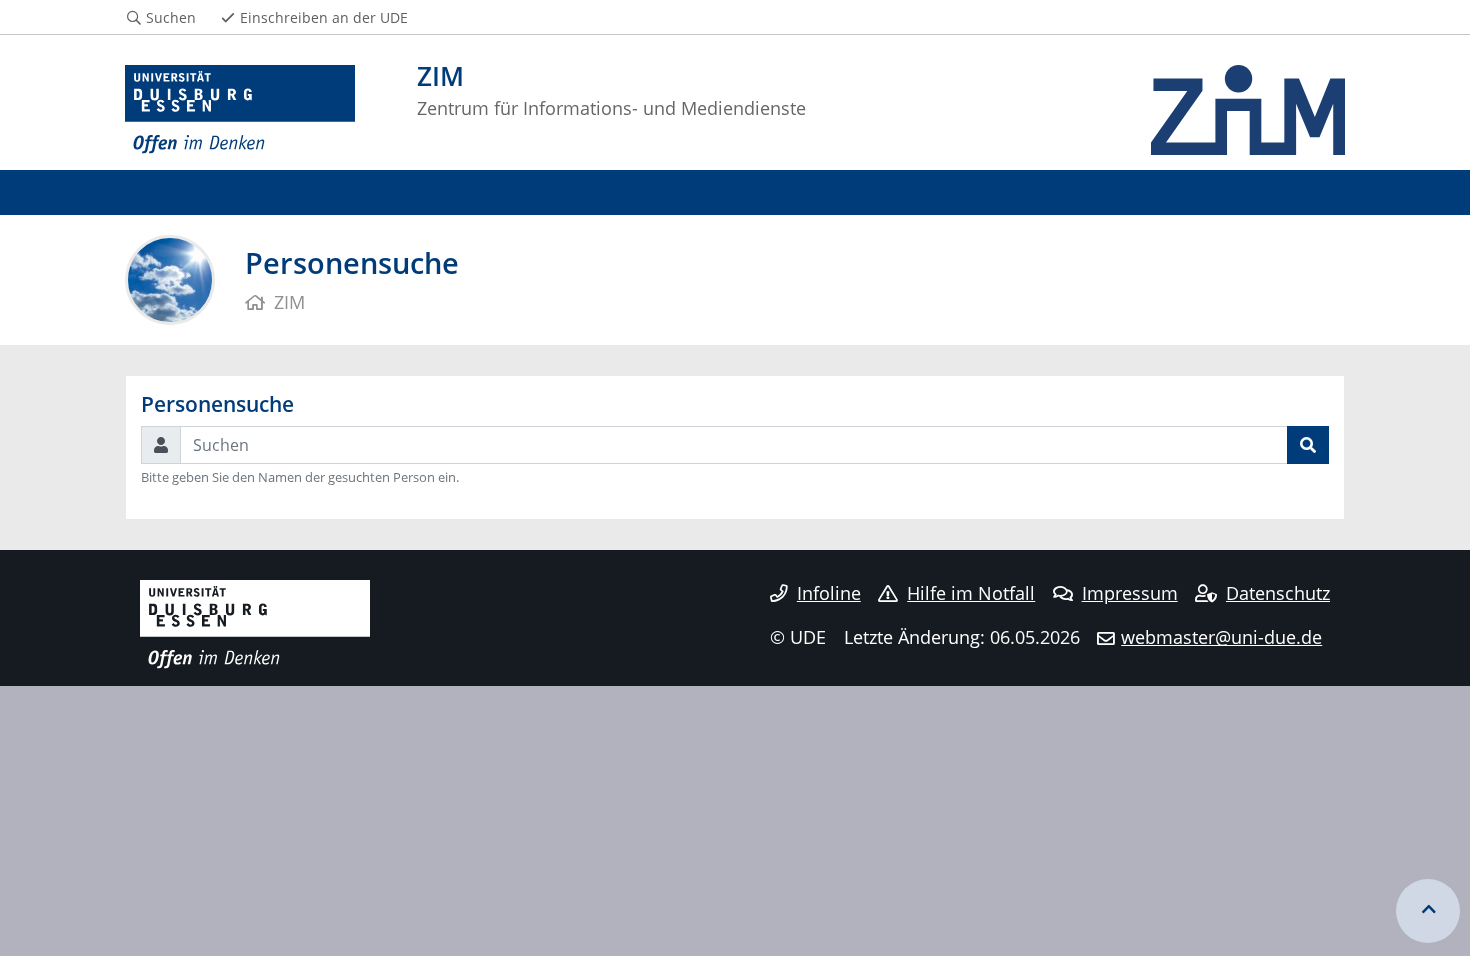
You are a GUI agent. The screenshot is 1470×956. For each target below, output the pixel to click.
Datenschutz (1278, 593)
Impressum (1130, 593)
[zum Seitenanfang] (1428, 911)
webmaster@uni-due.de (1221, 637)
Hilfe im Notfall (971, 593)
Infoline (829, 593)
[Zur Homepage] (240, 110)
